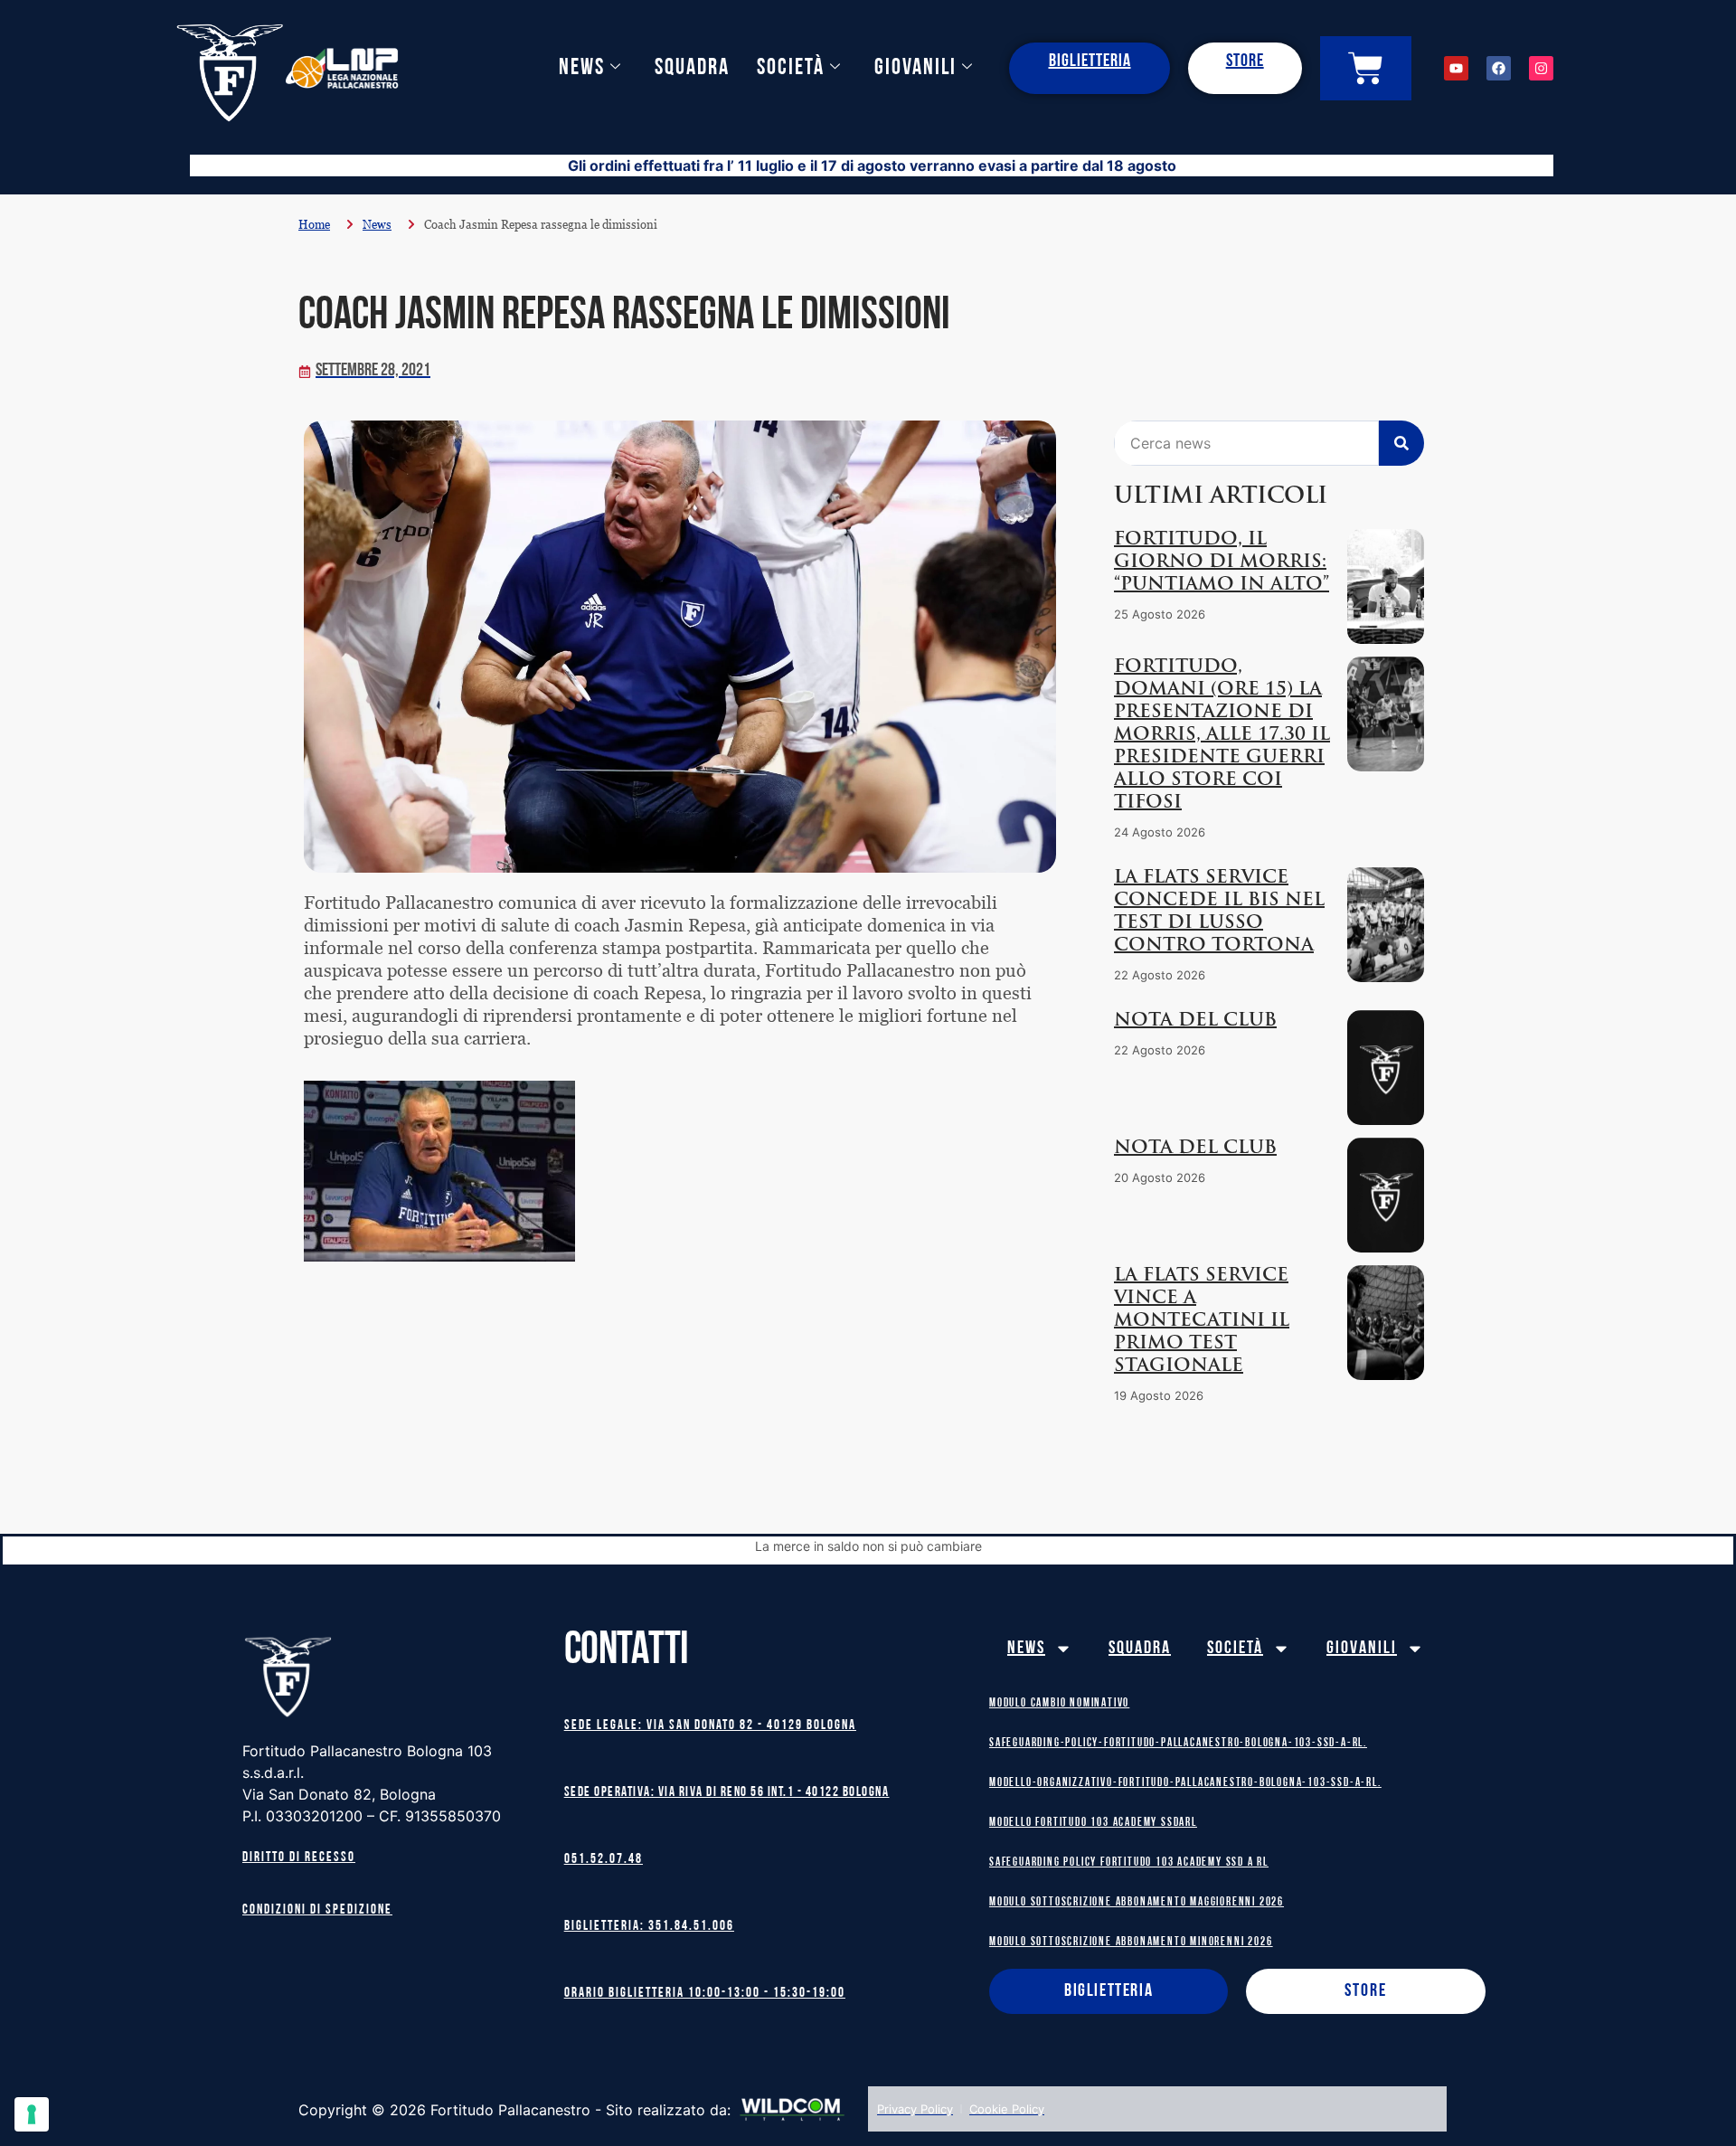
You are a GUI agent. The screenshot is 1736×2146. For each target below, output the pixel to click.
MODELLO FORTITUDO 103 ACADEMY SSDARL (1093, 1823)
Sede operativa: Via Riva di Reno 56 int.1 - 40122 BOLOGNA (727, 1793)
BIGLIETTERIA (1090, 61)
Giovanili (915, 68)
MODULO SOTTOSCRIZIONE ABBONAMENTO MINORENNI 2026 (1131, 1942)
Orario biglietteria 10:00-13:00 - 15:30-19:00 (705, 1994)
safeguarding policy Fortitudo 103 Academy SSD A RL (1129, 1862)
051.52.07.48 (604, 1860)
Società (791, 68)
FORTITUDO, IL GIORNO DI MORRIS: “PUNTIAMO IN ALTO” (1222, 562)
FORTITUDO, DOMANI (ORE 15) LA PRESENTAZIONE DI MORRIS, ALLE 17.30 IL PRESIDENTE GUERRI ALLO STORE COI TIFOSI (1222, 735)
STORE (1245, 61)
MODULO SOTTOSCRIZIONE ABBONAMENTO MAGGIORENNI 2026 (1137, 1902)
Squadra (692, 68)
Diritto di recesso (299, 1858)
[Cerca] (1401, 443)
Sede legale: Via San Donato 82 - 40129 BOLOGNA (710, 1726)
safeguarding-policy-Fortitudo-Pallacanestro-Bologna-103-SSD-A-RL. (1178, 1743)
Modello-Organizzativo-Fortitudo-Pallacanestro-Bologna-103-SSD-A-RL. (1185, 1783)
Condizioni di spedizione (317, 1910)
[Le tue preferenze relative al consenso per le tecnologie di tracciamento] (32, 2114)
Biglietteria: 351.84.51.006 (649, 1927)
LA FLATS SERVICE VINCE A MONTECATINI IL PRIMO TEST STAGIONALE (1202, 1321)
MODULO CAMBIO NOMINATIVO (1059, 1703)
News (582, 68)
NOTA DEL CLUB (1195, 1021)
